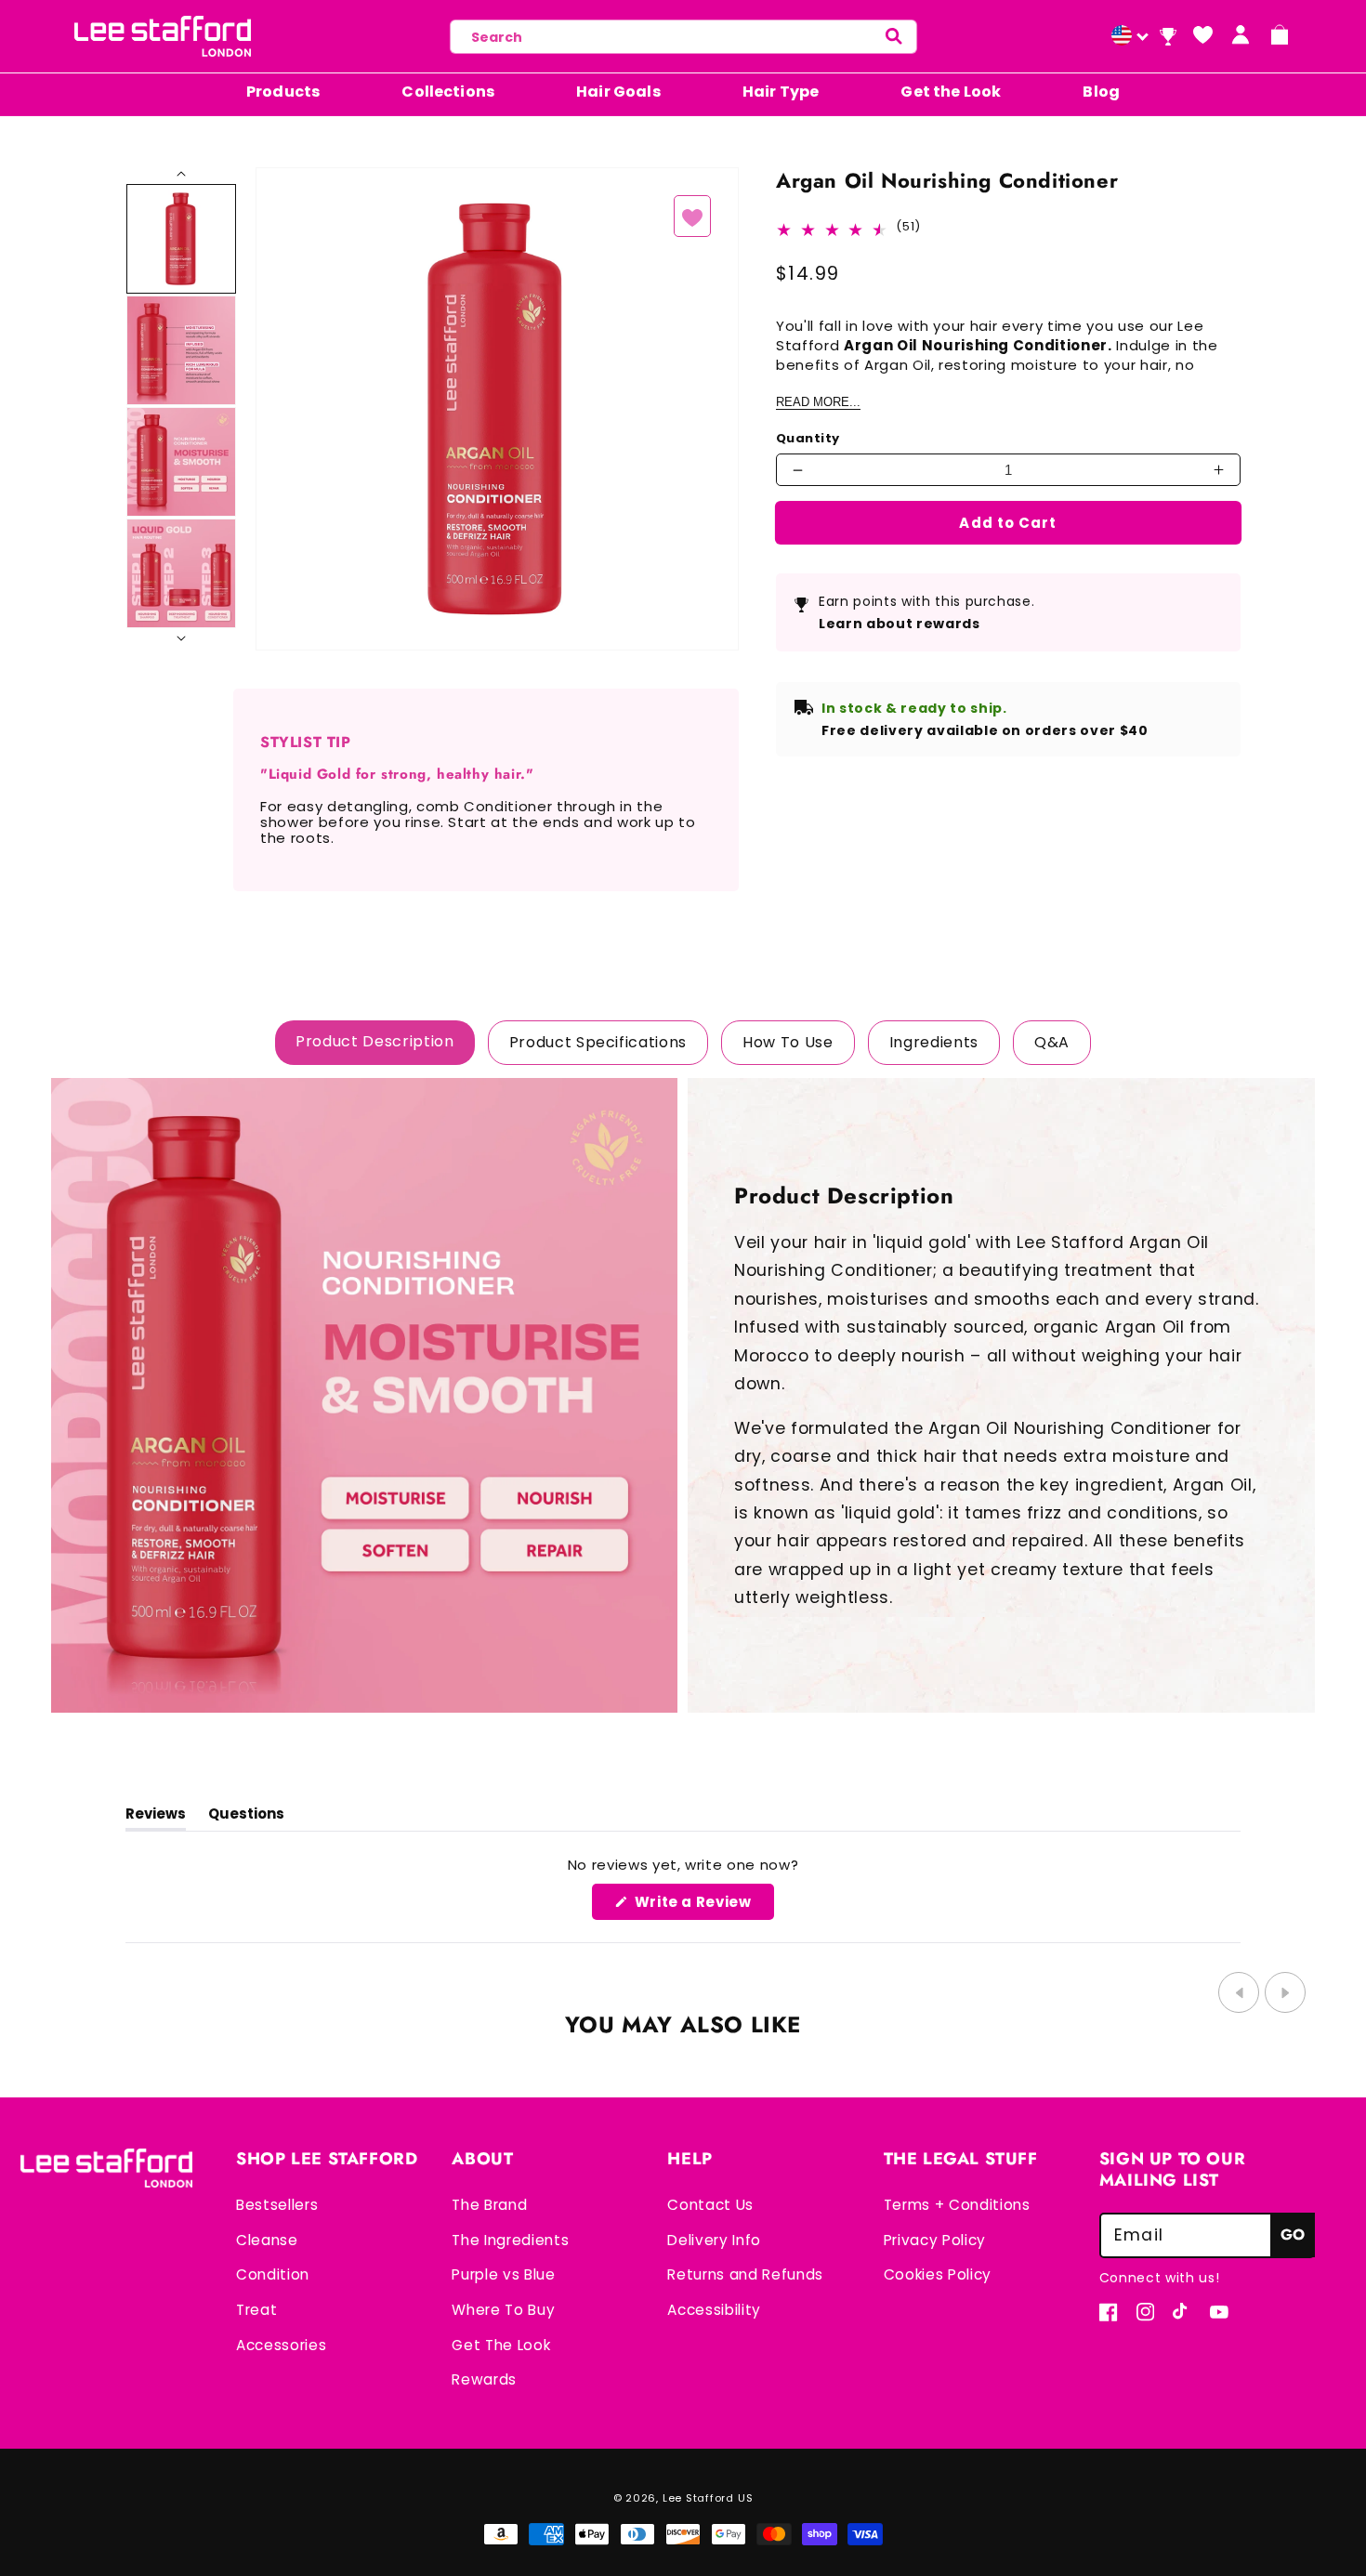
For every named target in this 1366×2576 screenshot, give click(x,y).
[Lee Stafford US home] (163, 36)
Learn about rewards (900, 624)
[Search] (893, 37)
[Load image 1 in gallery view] (181, 239)
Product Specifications (598, 1042)
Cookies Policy (938, 2274)
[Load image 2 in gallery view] (181, 350)
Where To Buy (503, 2310)
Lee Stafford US (708, 2498)
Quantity (808, 439)
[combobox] (683, 37)
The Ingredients (510, 2240)
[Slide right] (181, 175)
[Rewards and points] (1168, 37)
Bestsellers (277, 2205)
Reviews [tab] (156, 1817)
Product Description (375, 1041)
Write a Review (703, 1906)
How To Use (788, 1042)
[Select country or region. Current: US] (1127, 37)
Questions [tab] (246, 1817)
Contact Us (710, 2205)
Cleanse (267, 2240)
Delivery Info (714, 2240)
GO (1293, 2234)
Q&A (1052, 1042)
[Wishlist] (1202, 34)
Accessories (281, 2345)
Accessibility (714, 2310)
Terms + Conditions (957, 2205)
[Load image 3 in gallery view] (181, 462)
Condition (273, 2274)
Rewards (484, 2379)
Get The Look (501, 2345)
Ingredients (934, 1042)
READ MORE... (818, 402)
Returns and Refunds (745, 2274)
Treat (256, 2310)
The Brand (489, 2205)
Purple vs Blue (503, 2274)
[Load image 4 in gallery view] (181, 573)
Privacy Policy (935, 2240)
